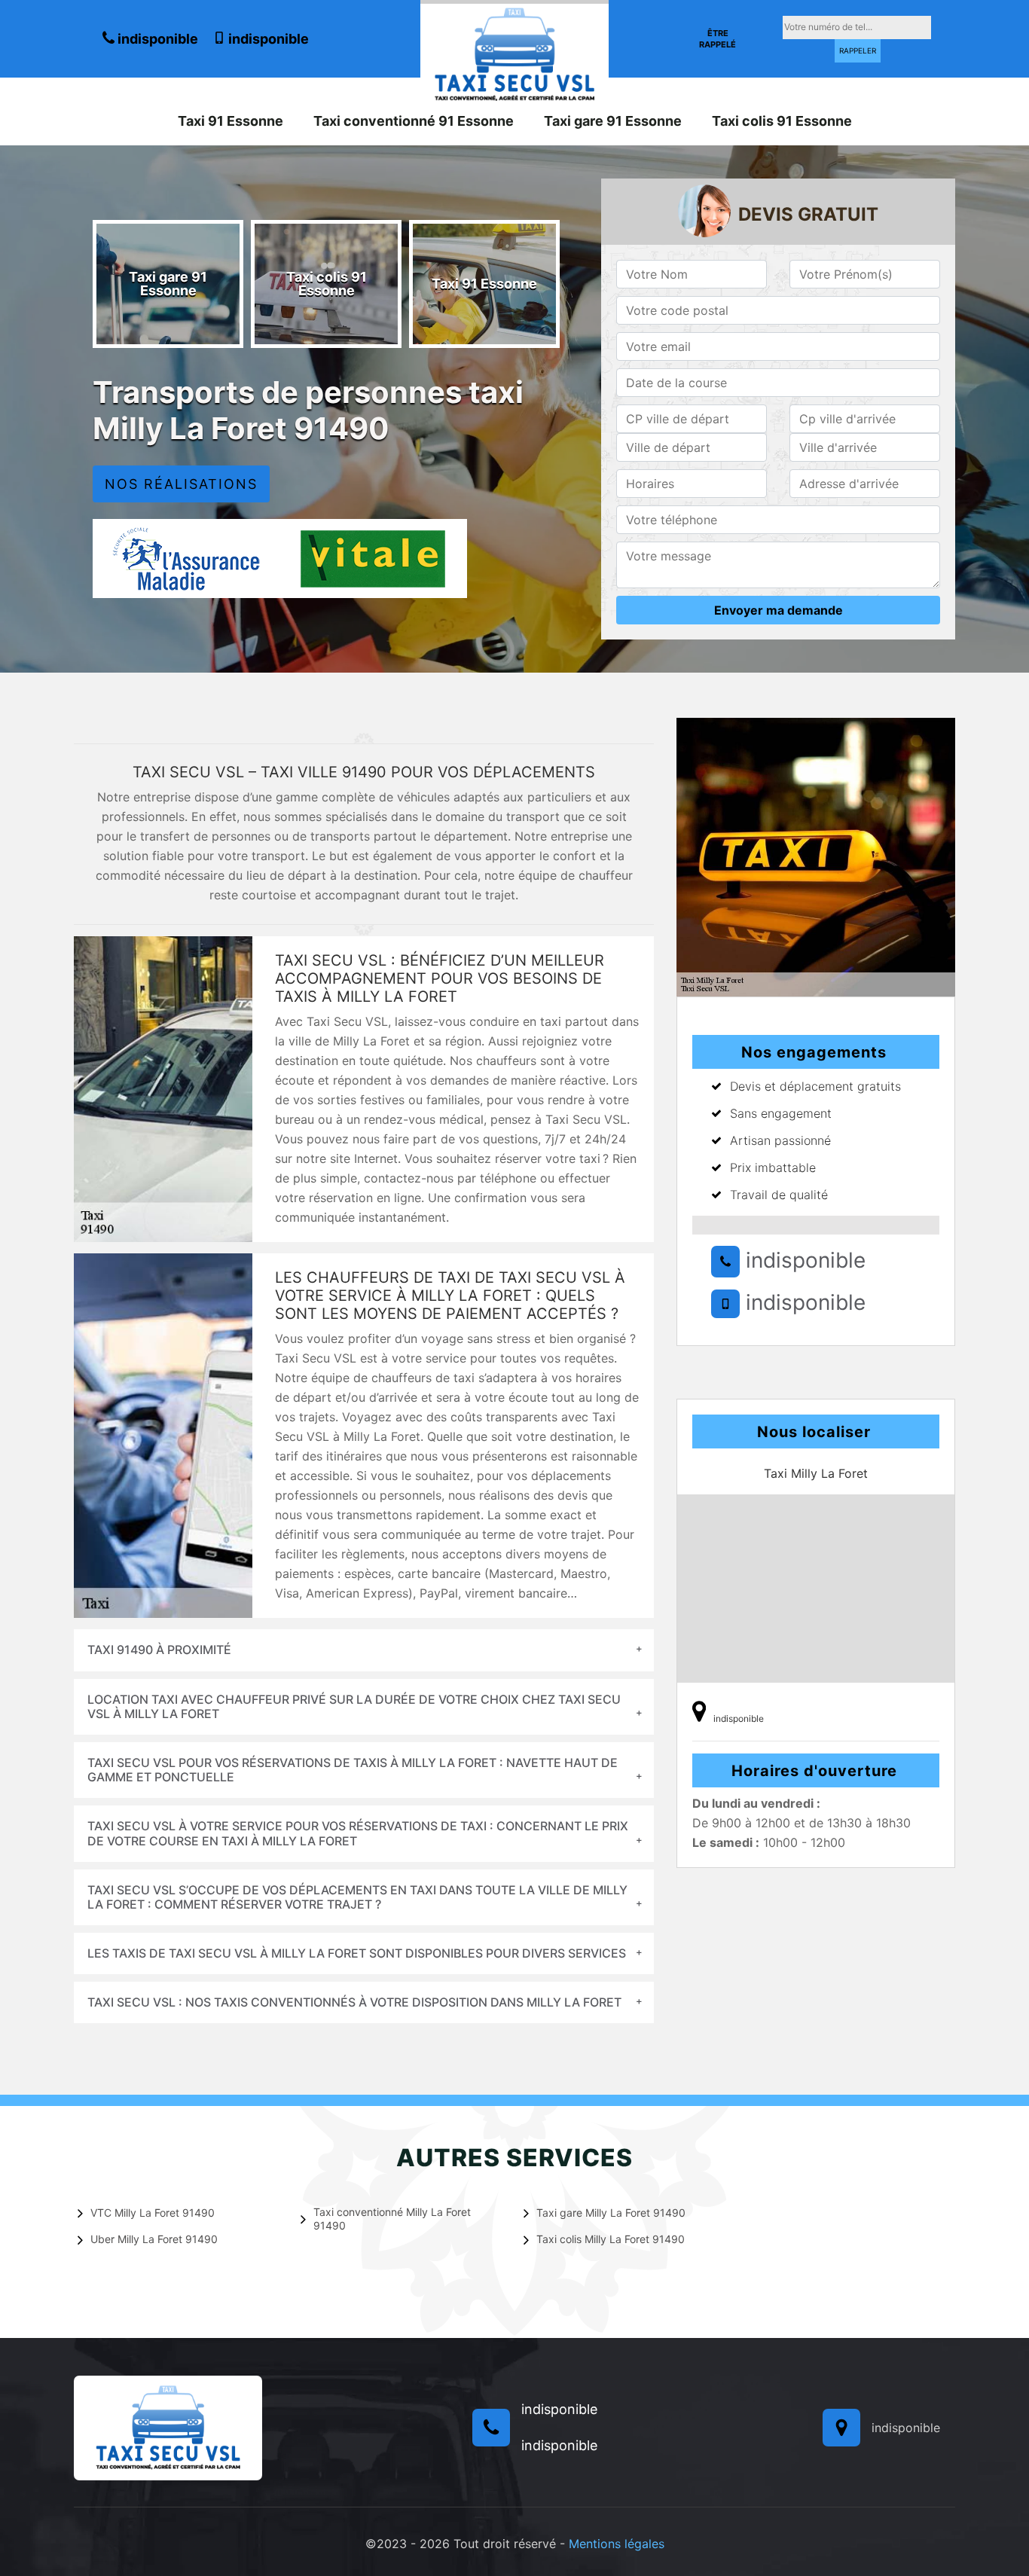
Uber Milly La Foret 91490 (154, 2239)
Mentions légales (617, 2544)
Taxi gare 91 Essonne (613, 121)
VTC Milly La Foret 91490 (153, 2213)
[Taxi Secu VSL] (514, 53)
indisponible (156, 39)
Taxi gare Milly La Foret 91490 (611, 2213)
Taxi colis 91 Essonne (782, 121)
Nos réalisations (181, 484)
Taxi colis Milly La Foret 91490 (611, 2239)
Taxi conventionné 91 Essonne (414, 121)
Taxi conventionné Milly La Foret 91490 (392, 2219)
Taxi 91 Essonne (231, 121)
